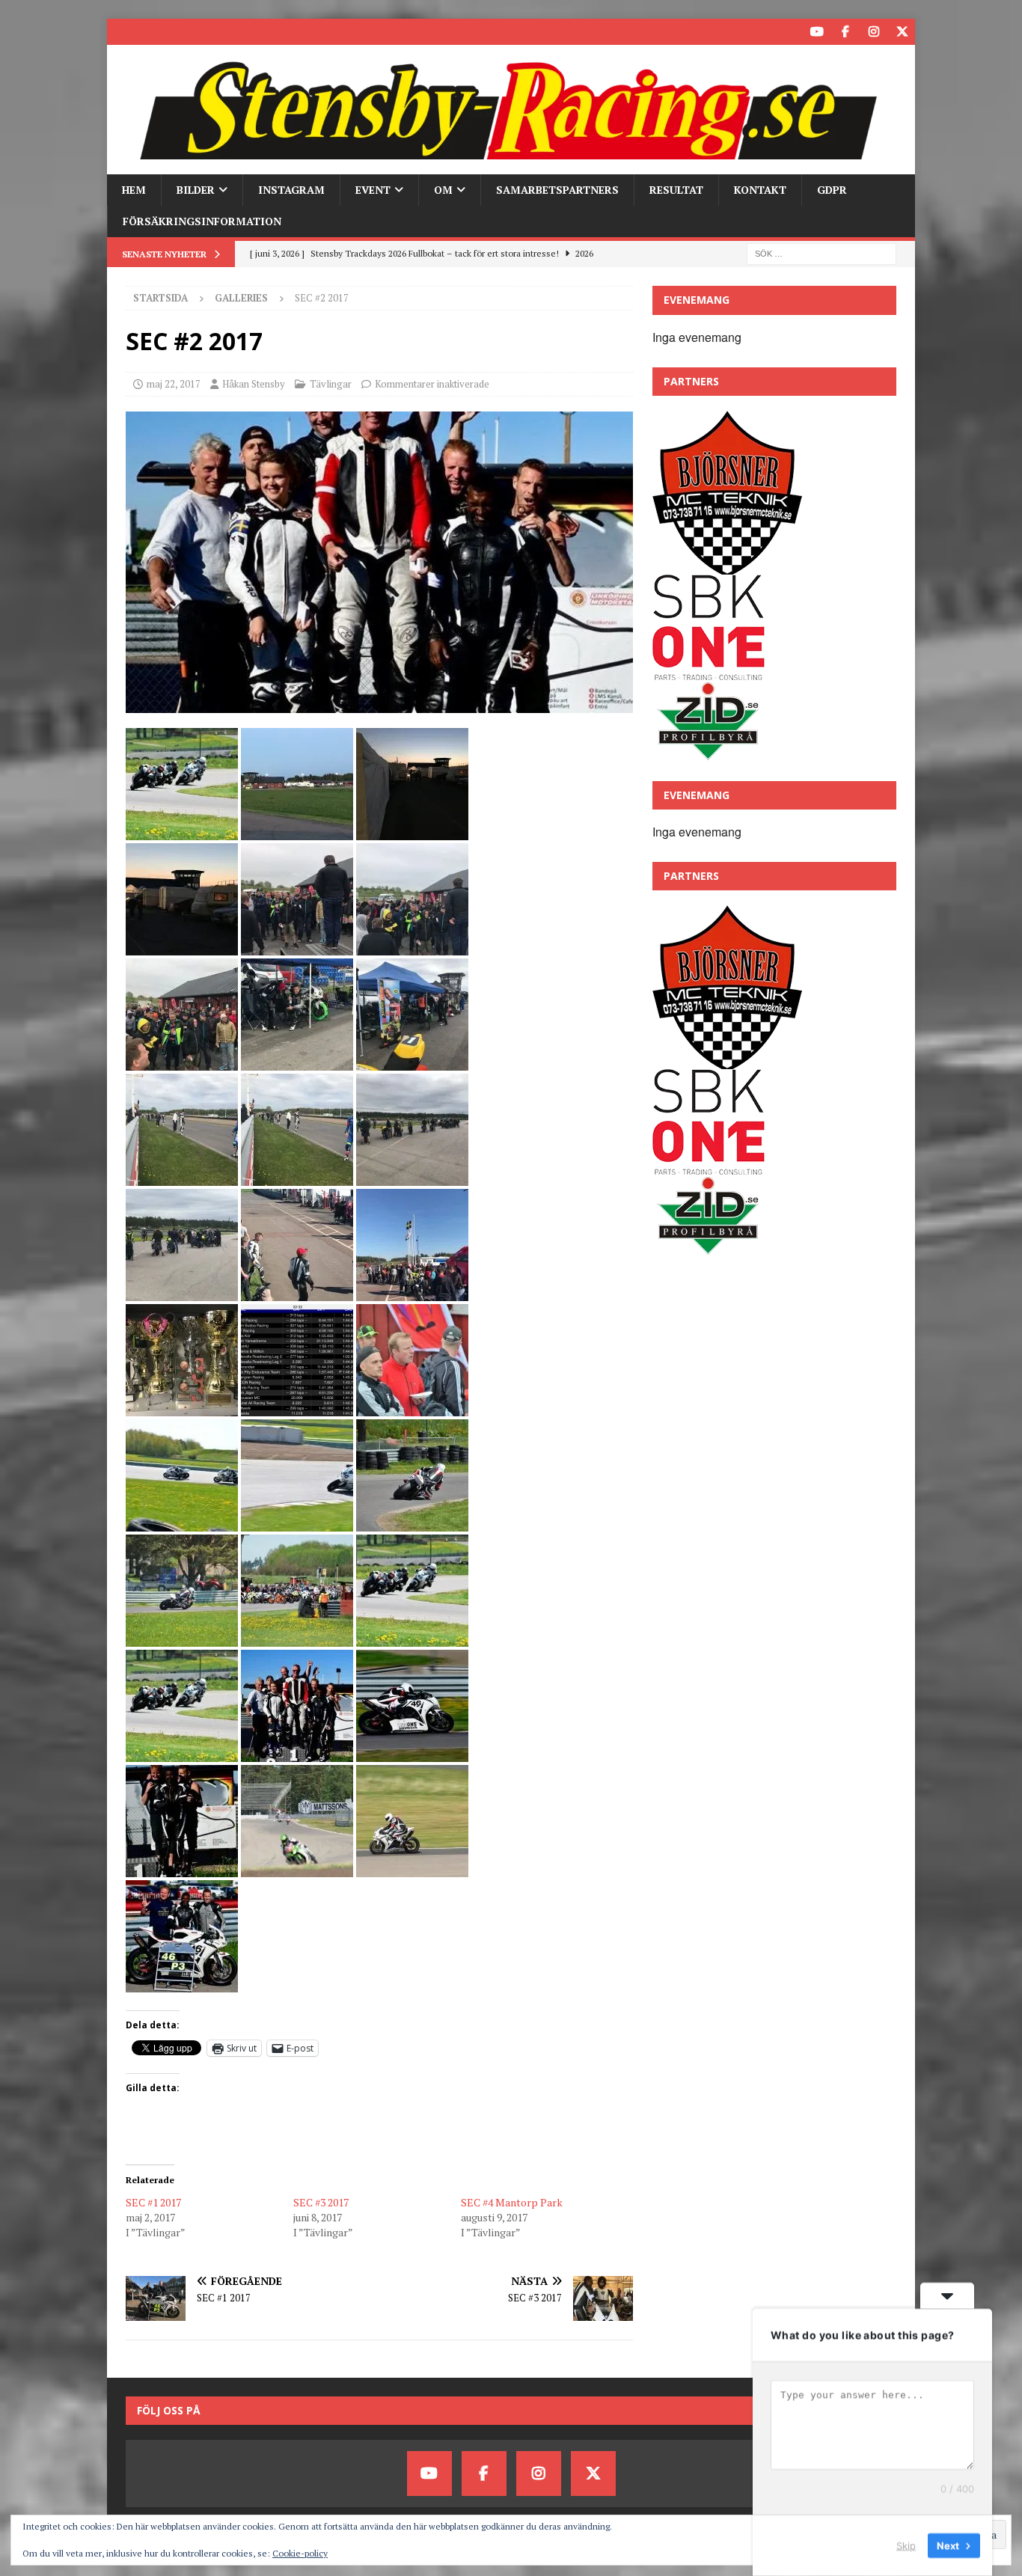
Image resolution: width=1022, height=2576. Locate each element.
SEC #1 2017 (153, 2202)
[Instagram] (873, 32)
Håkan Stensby (254, 384)
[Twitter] (902, 32)
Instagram (291, 190)
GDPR (832, 190)
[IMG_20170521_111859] (297, 1177)
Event (373, 190)
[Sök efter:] (821, 253)
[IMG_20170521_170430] (412, 1292)
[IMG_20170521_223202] (297, 1408)
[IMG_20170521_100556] (297, 1062)
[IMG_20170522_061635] (297, 1523)
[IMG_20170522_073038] (379, 704)
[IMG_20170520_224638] (182, 947)
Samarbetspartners (557, 190)
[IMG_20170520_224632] (412, 832)
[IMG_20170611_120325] (297, 1869)
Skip (906, 2545)
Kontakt (760, 190)
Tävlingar (331, 384)
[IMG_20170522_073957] (412, 1753)
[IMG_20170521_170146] (297, 1292)
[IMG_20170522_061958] (297, 1638)
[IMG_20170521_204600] (182, 1408)
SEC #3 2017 (321, 2202)
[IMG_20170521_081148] (297, 947)
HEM (134, 190)
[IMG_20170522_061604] (182, 1523)
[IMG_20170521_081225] (182, 1062)
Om (443, 190)
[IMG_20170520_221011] (297, 832)
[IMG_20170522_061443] (412, 1408)
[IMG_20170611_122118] (412, 1869)
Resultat (676, 190)
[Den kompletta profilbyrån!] (708, 753)
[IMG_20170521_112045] (412, 1177)
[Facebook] (845, 32)
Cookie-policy (300, 2553)
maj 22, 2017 (174, 384)
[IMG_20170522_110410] (412, 1638)
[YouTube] (817, 32)
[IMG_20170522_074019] (182, 1869)
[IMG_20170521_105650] (412, 1062)
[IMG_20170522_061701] (412, 1523)
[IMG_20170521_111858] (182, 1177)
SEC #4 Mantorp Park (512, 2202)
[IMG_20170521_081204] (412, 947)
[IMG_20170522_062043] (182, 832)
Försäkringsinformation (202, 221)
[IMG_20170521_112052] (182, 1292)
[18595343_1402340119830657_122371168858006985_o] (182, 1984)
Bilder (196, 190)
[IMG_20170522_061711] (182, 1638)
